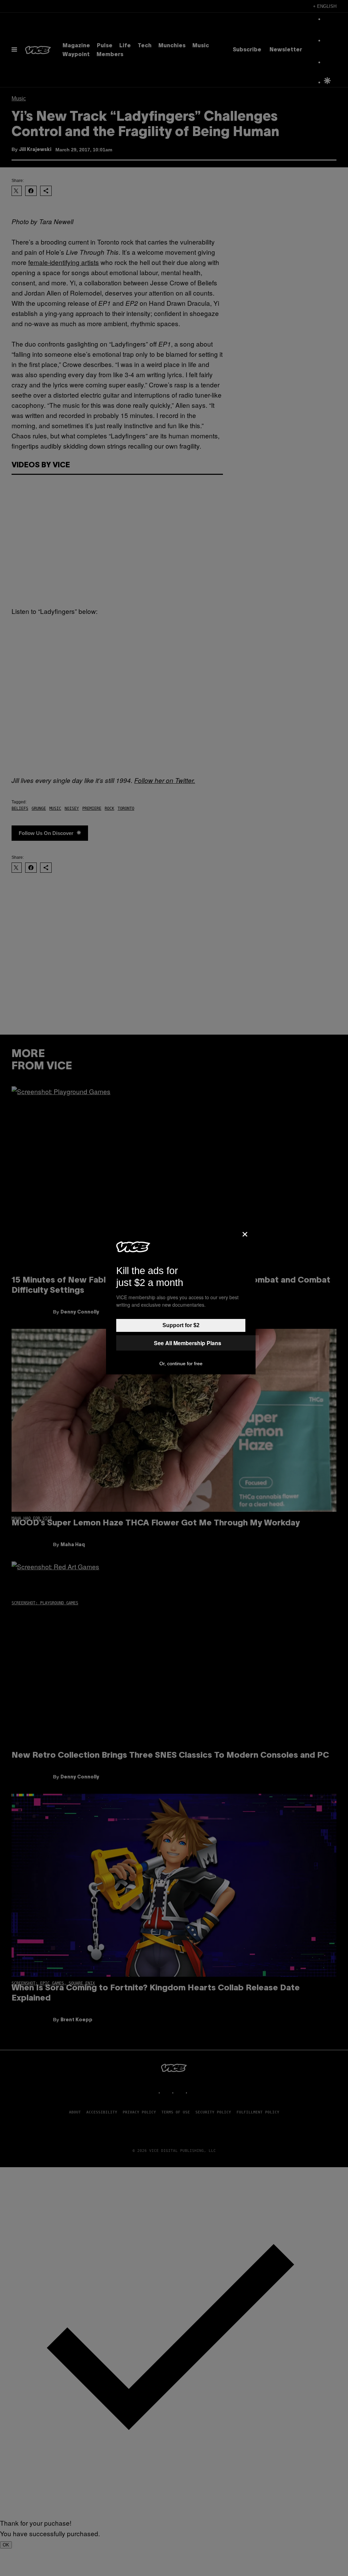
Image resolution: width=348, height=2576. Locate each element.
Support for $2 (181, 1325)
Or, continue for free (181, 1364)
